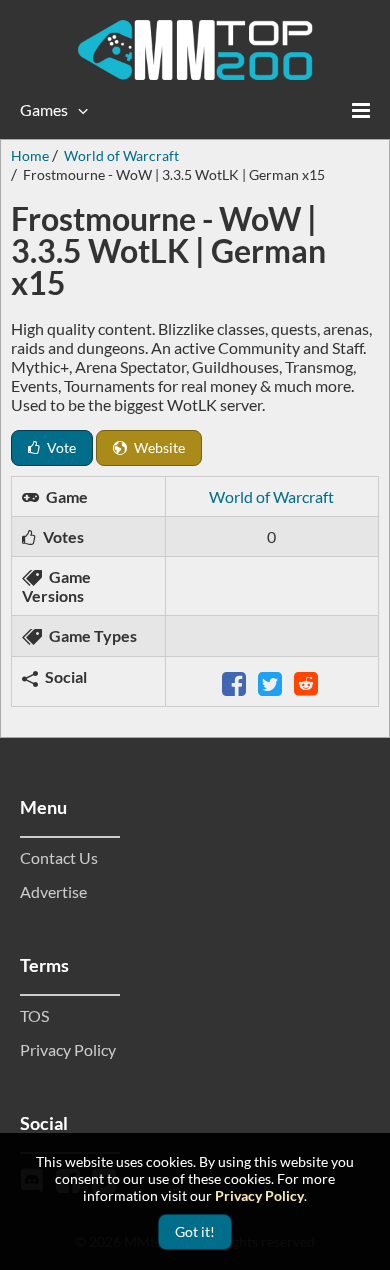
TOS (34, 1015)
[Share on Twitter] (272, 681)
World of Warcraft (271, 496)
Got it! (195, 1231)
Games (44, 109)
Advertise (53, 891)
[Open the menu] (361, 110)
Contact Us (59, 857)
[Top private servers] (195, 50)
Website (158, 447)
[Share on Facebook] (236, 681)
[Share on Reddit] (308, 681)
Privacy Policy (68, 1049)
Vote (60, 447)
